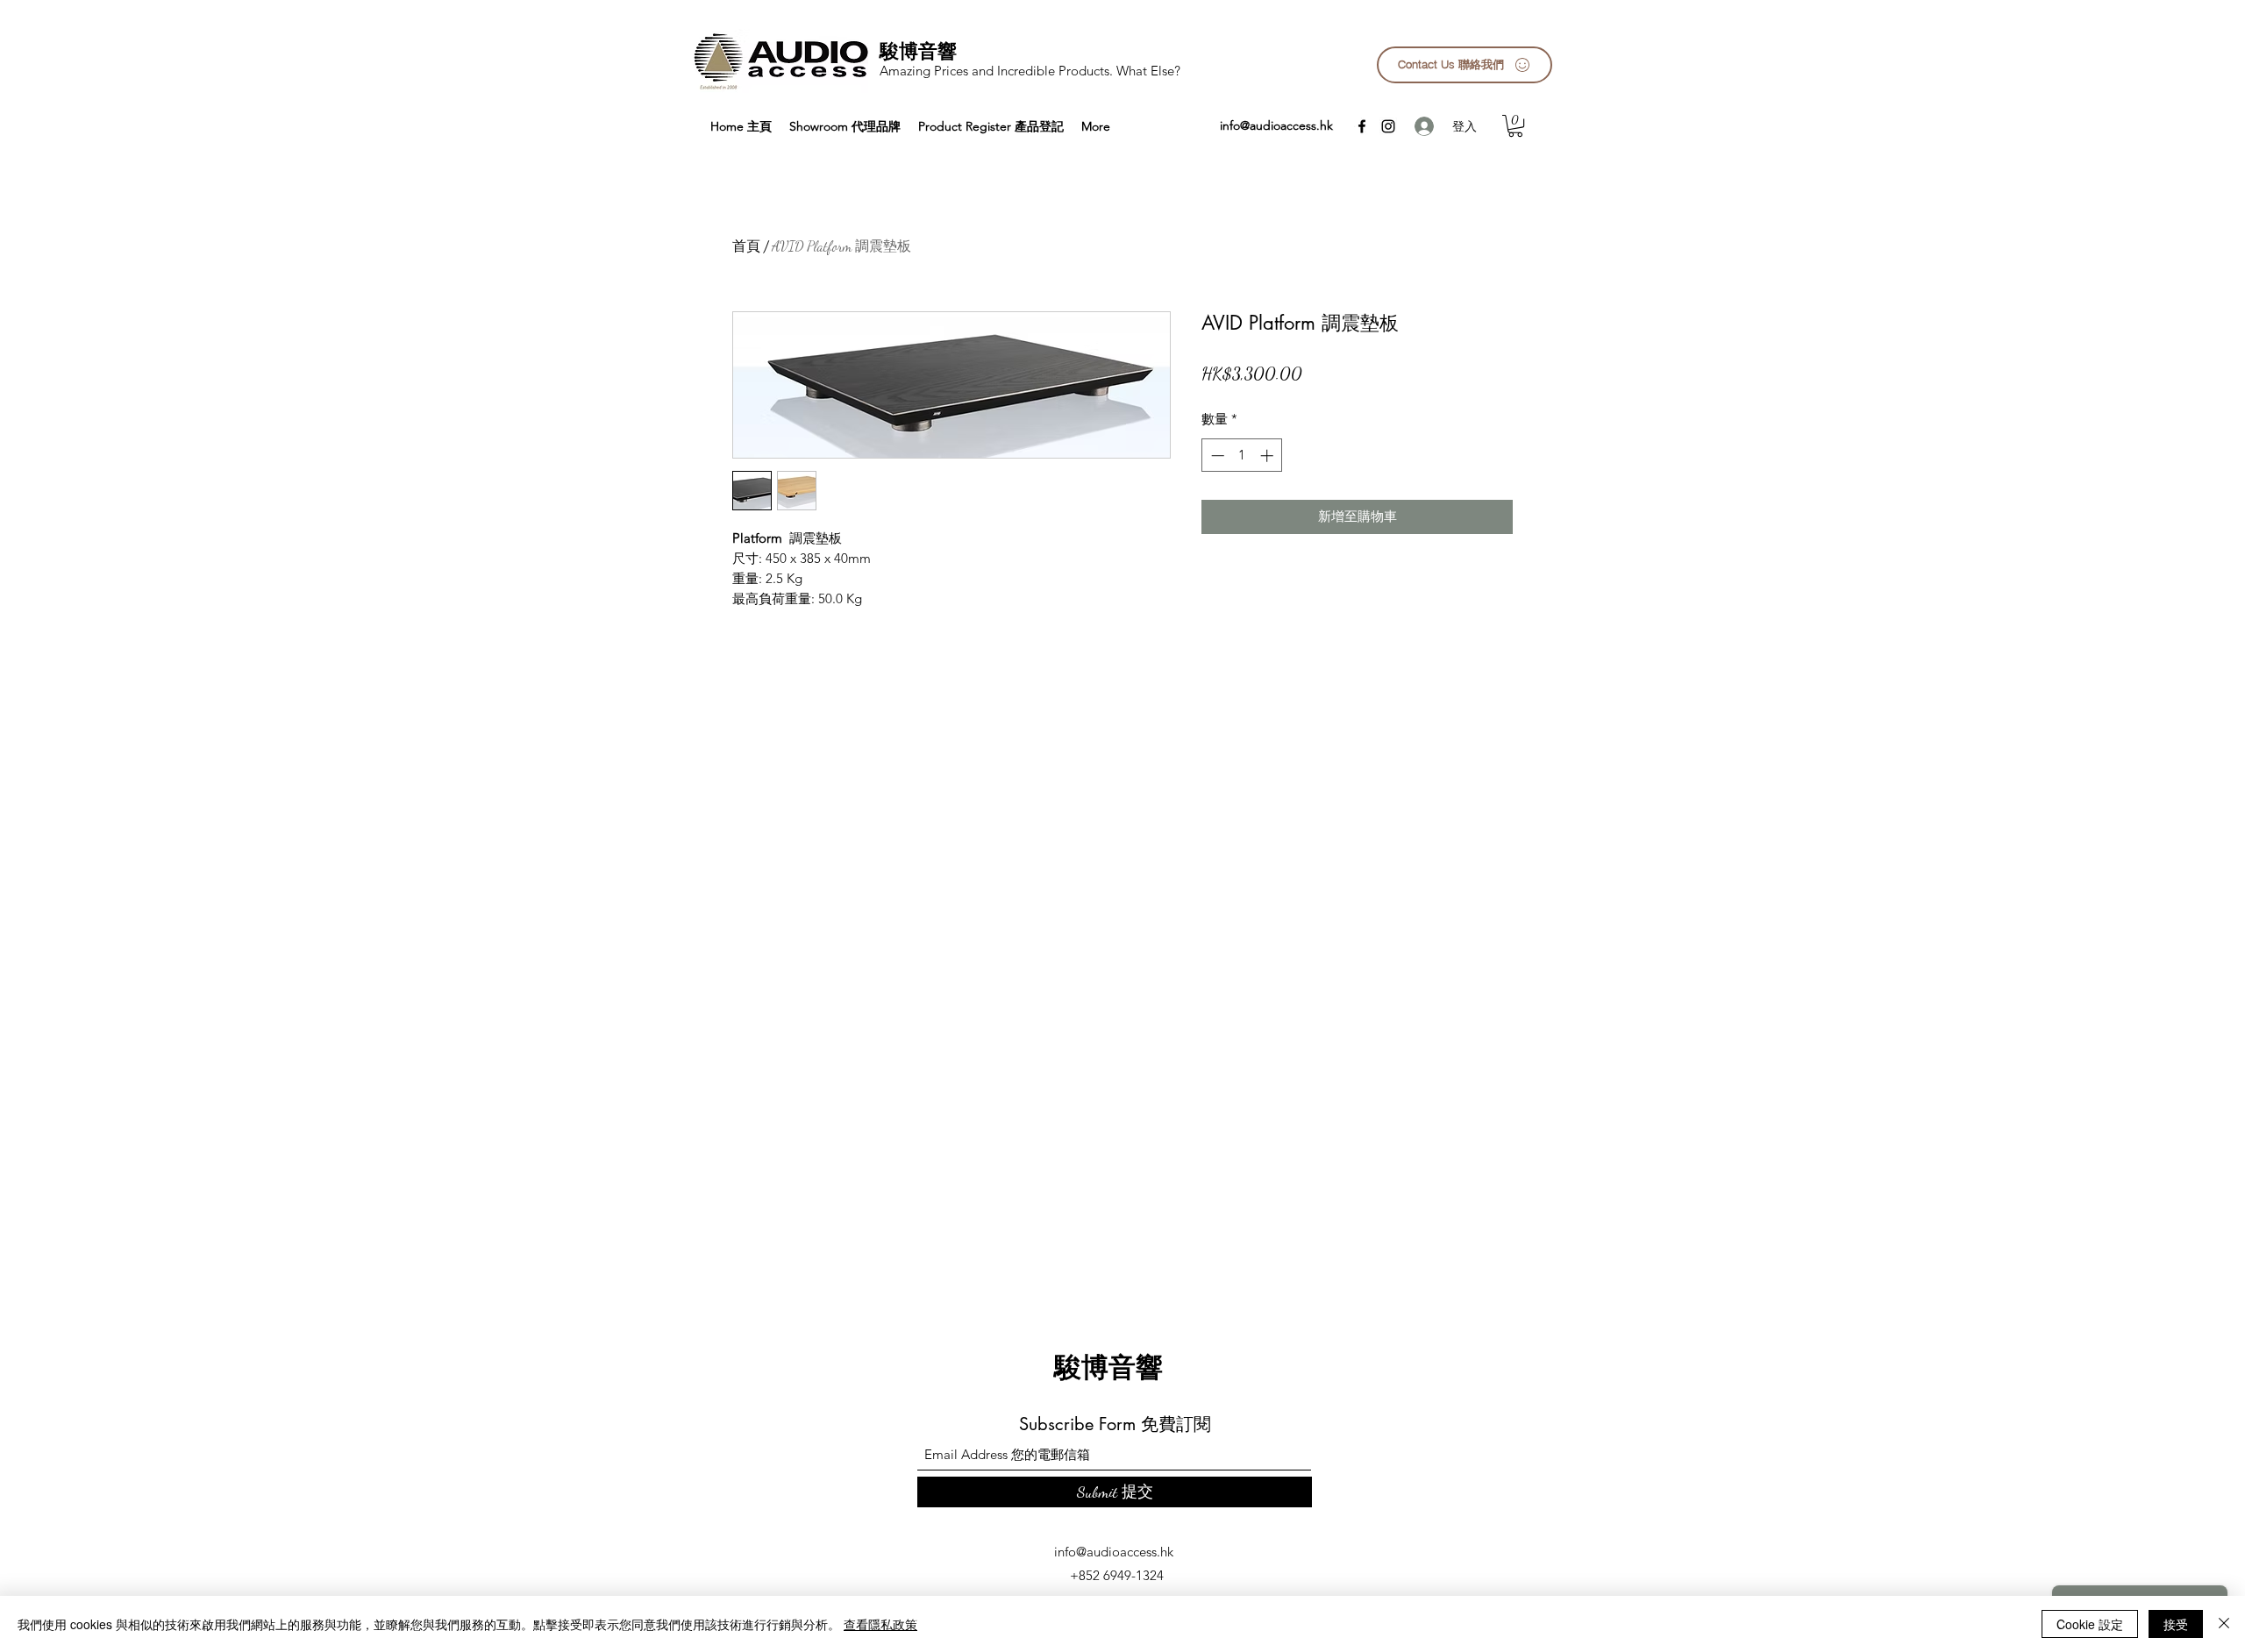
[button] (1515, 126)
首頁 (746, 246)
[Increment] (1269, 456)
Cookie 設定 (2090, 1624)
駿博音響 (918, 51)
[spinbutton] (1242, 456)
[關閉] (2224, 1624)
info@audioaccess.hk (1276, 125)
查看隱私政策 (880, 1624)
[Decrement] (1216, 456)
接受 (2176, 1624)
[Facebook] (1362, 126)
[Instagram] (1388, 126)
